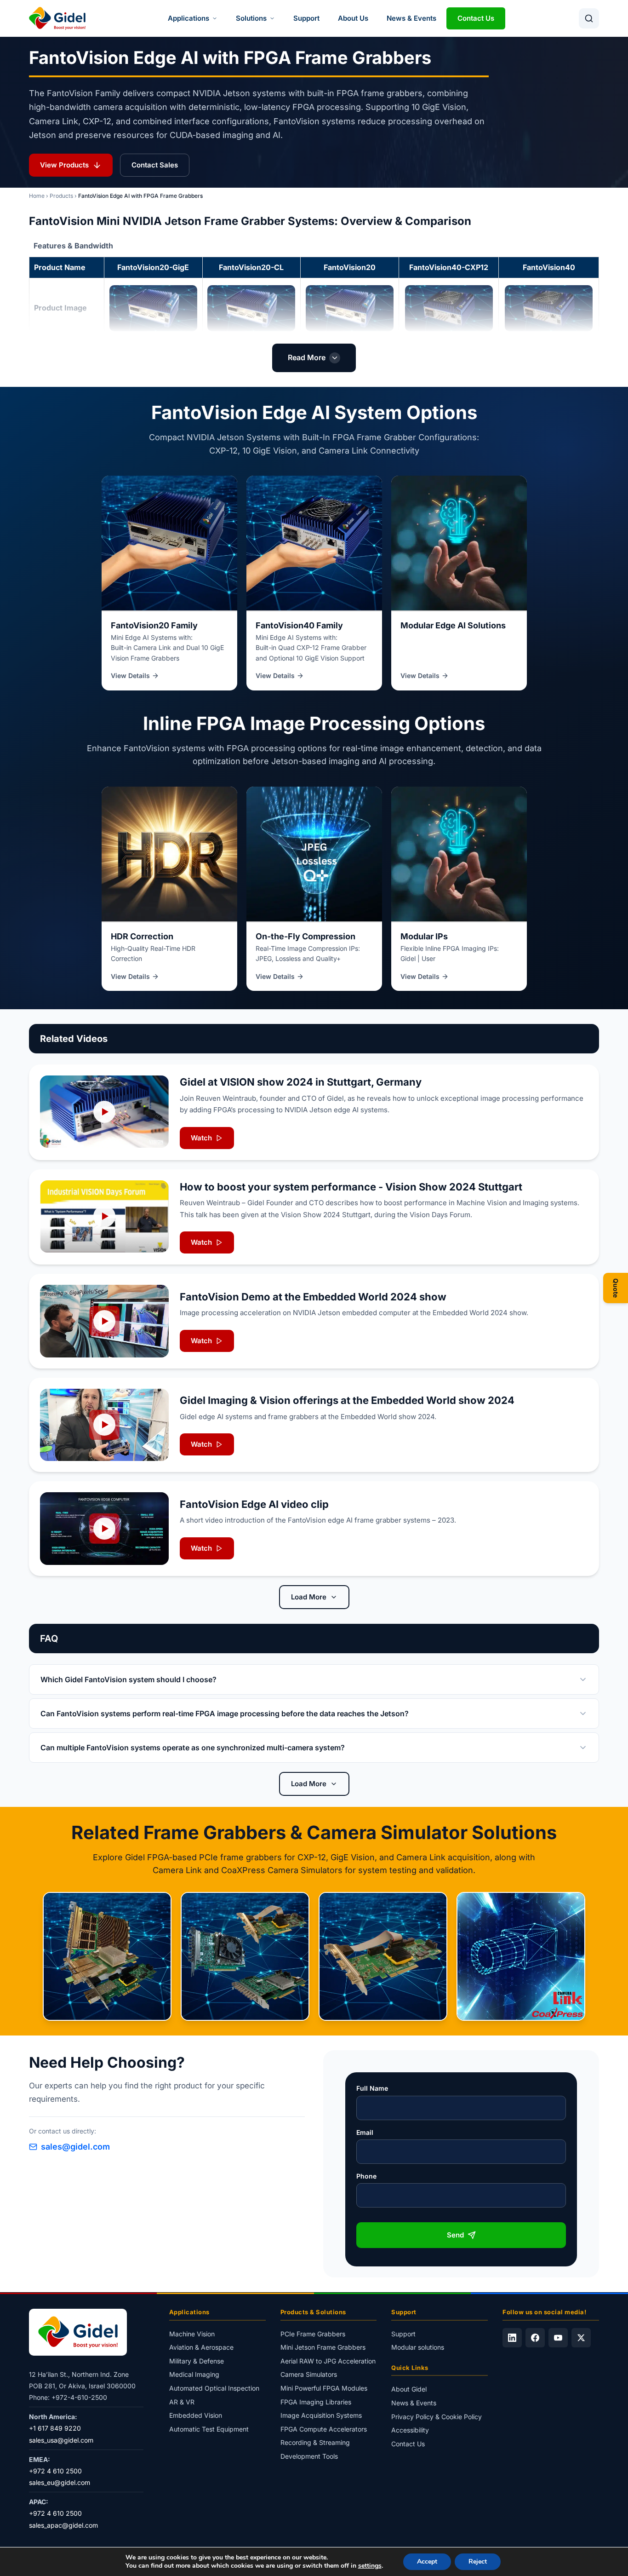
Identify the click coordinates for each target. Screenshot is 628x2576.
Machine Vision (192, 2334)
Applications (188, 18)
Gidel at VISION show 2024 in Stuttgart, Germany (301, 1082)
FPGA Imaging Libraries (316, 2402)
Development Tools (309, 2456)
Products (61, 196)
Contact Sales (155, 165)
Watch (201, 1138)
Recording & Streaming (315, 2443)
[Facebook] (535, 2338)
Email (365, 2132)
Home (37, 196)
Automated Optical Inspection (214, 2388)
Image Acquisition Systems (321, 2416)
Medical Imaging (194, 2375)
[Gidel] (57, 18)
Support (306, 18)
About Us (353, 18)
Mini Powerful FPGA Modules (324, 2388)
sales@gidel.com (75, 2147)
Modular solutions (418, 2348)
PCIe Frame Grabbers (313, 2334)
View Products (64, 165)
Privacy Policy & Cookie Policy (437, 2417)
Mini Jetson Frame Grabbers (323, 2348)
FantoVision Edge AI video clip (254, 1504)
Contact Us (476, 18)
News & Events (411, 18)
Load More (309, 1597)
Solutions (251, 18)
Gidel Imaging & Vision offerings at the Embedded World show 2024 (347, 1400)
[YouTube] (558, 2338)
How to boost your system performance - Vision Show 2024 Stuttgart (351, 1187)
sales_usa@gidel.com (61, 2440)
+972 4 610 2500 (55, 2471)
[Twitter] (581, 2338)
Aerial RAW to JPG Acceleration (328, 2361)
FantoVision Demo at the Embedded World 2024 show (313, 1297)
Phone (366, 2176)
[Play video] (104, 1112)
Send (455, 2235)
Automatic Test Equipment (209, 2429)
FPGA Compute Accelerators (324, 2429)
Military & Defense (197, 2361)
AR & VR (182, 2402)
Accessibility (410, 2430)
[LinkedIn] (512, 2338)
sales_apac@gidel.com (63, 2525)
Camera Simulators (309, 2375)
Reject (478, 2562)
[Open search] (589, 18)
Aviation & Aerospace (201, 2348)
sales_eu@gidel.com (60, 2483)
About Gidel (409, 2389)
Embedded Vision (196, 2416)
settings (370, 2566)
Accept (427, 2562)
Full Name (372, 2088)
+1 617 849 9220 (55, 2429)
